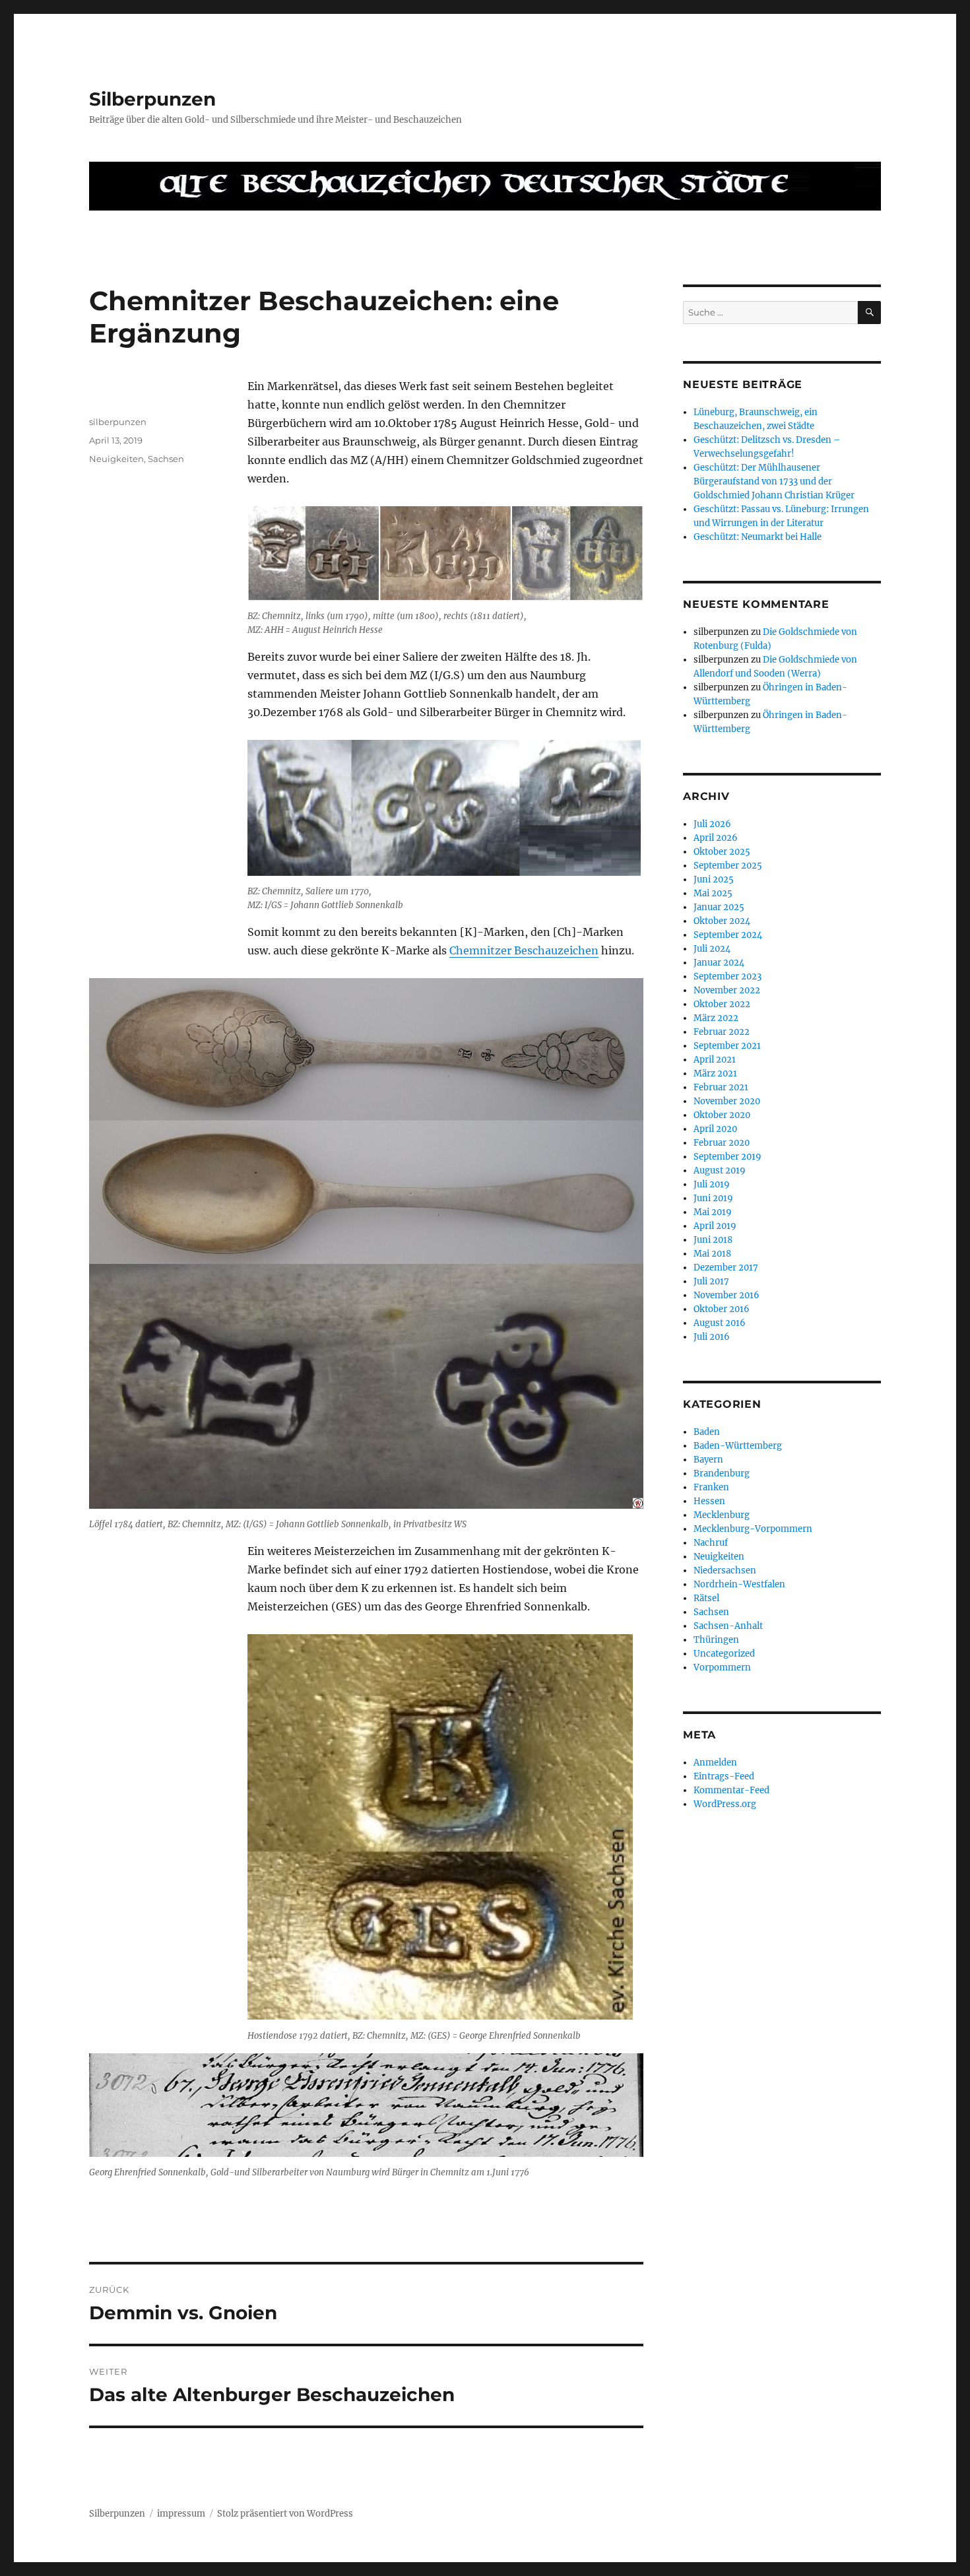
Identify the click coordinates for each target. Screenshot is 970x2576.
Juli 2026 (712, 824)
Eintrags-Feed (724, 1776)
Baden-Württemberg (738, 1446)
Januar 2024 (719, 963)
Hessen (709, 1501)
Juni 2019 (713, 1198)
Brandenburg (722, 1473)
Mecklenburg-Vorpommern (753, 1529)
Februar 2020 (722, 1143)
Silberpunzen (152, 99)
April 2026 (716, 838)
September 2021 (727, 1046)
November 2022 (727, 990)
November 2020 (727, 1101)
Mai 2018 (712, 1254)
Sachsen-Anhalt (728, 1626)
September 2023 (727, 976)
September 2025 (728, 866)
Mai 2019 (713, 1212)
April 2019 (715, 1226)
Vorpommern (722, 1668)
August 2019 (720, 1171)
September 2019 (727, 1157)
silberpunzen (118, 422)
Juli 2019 (712, 1184)
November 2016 (727, 1295)
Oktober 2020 (722, 1115)
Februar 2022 (722, 1032)
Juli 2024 (712, 949)
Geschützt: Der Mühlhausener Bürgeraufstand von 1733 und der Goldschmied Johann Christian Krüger (774, 481)
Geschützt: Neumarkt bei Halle (758, 537)
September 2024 (728, 935)
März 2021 (715, 1073)
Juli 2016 (712, 1337)
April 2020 (715, 1129)
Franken (711, 1487)
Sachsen (166, 459)
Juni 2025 (714, 879)
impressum (181, 2514)
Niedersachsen (725, 1570)
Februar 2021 (721, 1087)
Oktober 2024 (722, 921)
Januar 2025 (719, 907)
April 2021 (715, 1060)
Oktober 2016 (722, 1309)
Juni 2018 (713, 1240)
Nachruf (711, 1543)
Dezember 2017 (726, 1268)
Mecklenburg (722, 1515)
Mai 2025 (713, 893)
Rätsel (706, 1598)
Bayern (708, 1460)
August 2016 (720, 1323)
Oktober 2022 (722, 1004)
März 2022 (716, 1018)
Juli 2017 (711, 1281)
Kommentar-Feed (731, 1790)
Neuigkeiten (116, 459)
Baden (707, 1432)
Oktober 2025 (722, 852)
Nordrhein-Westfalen (739, 1584)
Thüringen (716, 1640)
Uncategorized (724, 1654)
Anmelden (715, 1763)
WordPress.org (725, 1804)
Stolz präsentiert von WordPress (285, 2514)
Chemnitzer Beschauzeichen (524, 950)
